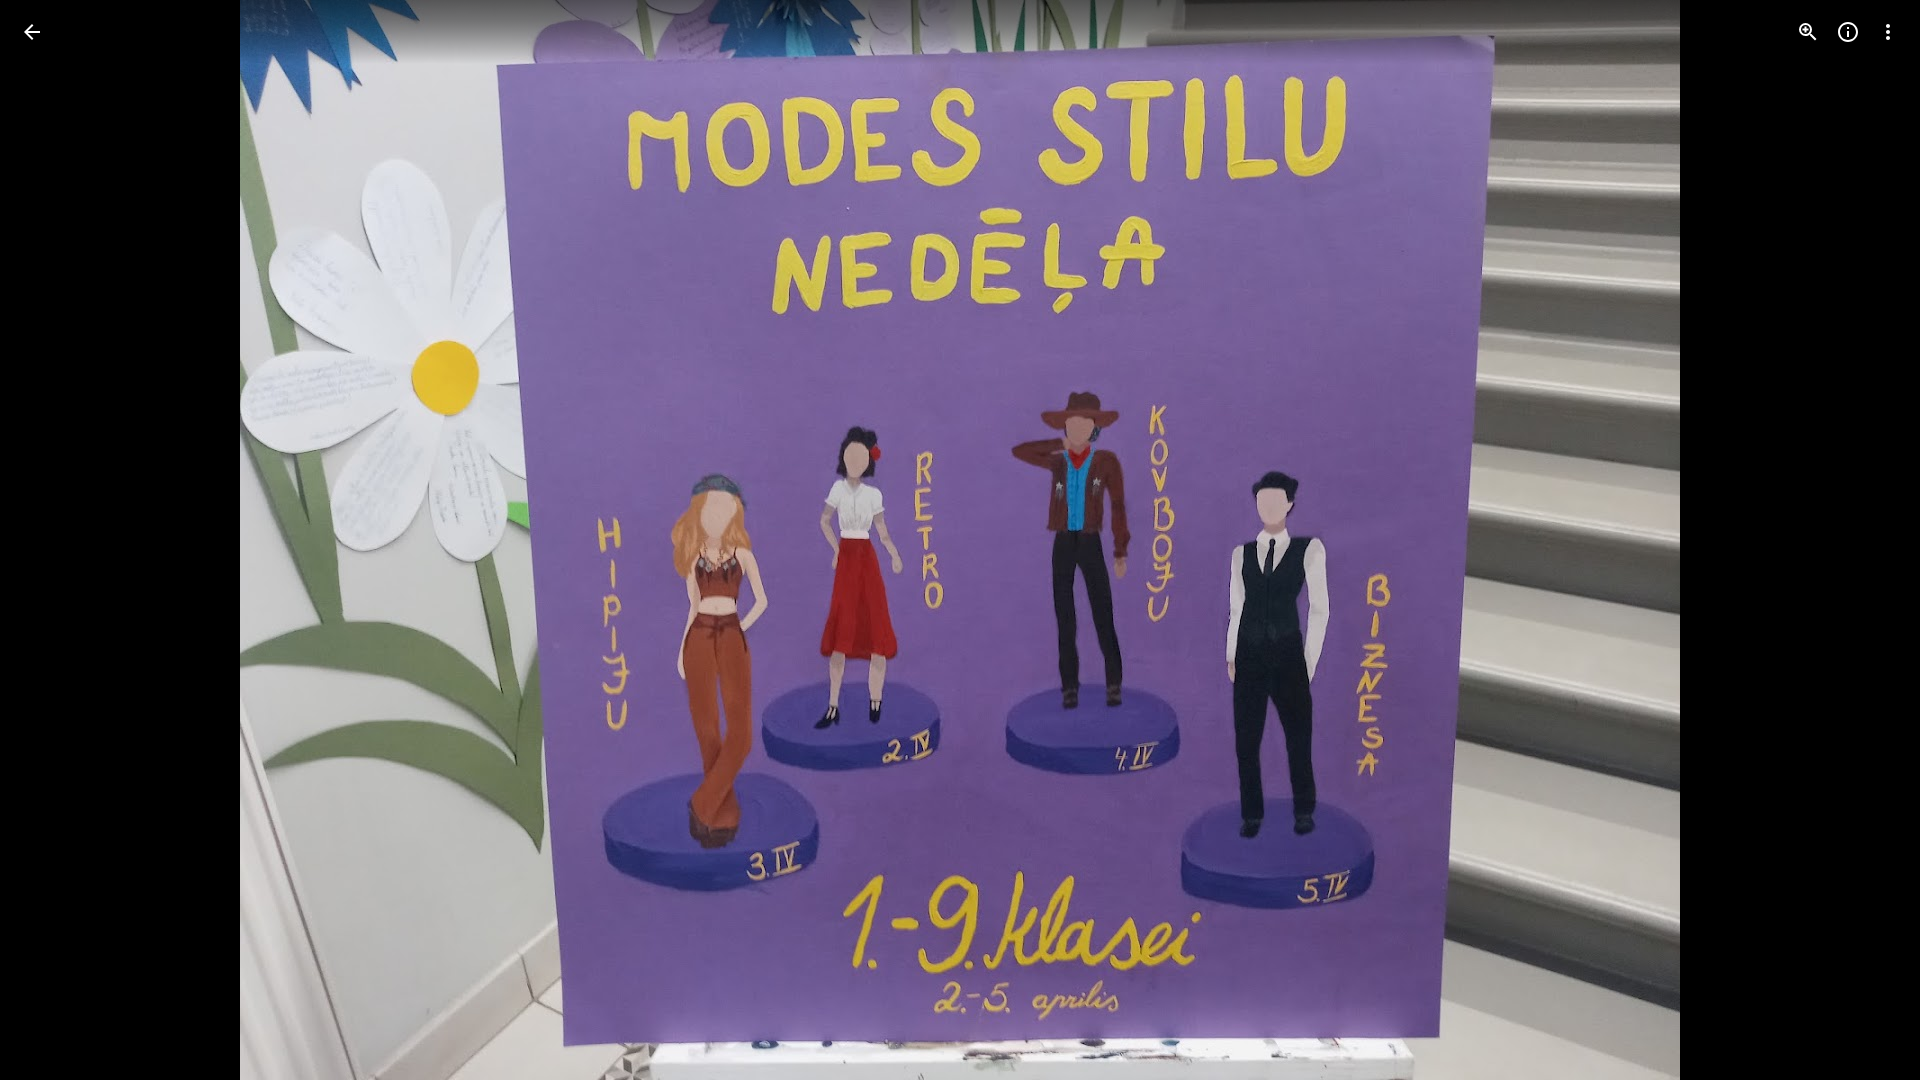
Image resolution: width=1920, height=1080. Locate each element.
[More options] (1888, 32)
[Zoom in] (1808, 32)
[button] (1864, 540)
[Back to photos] (32, 32)
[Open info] (1848, 32)
